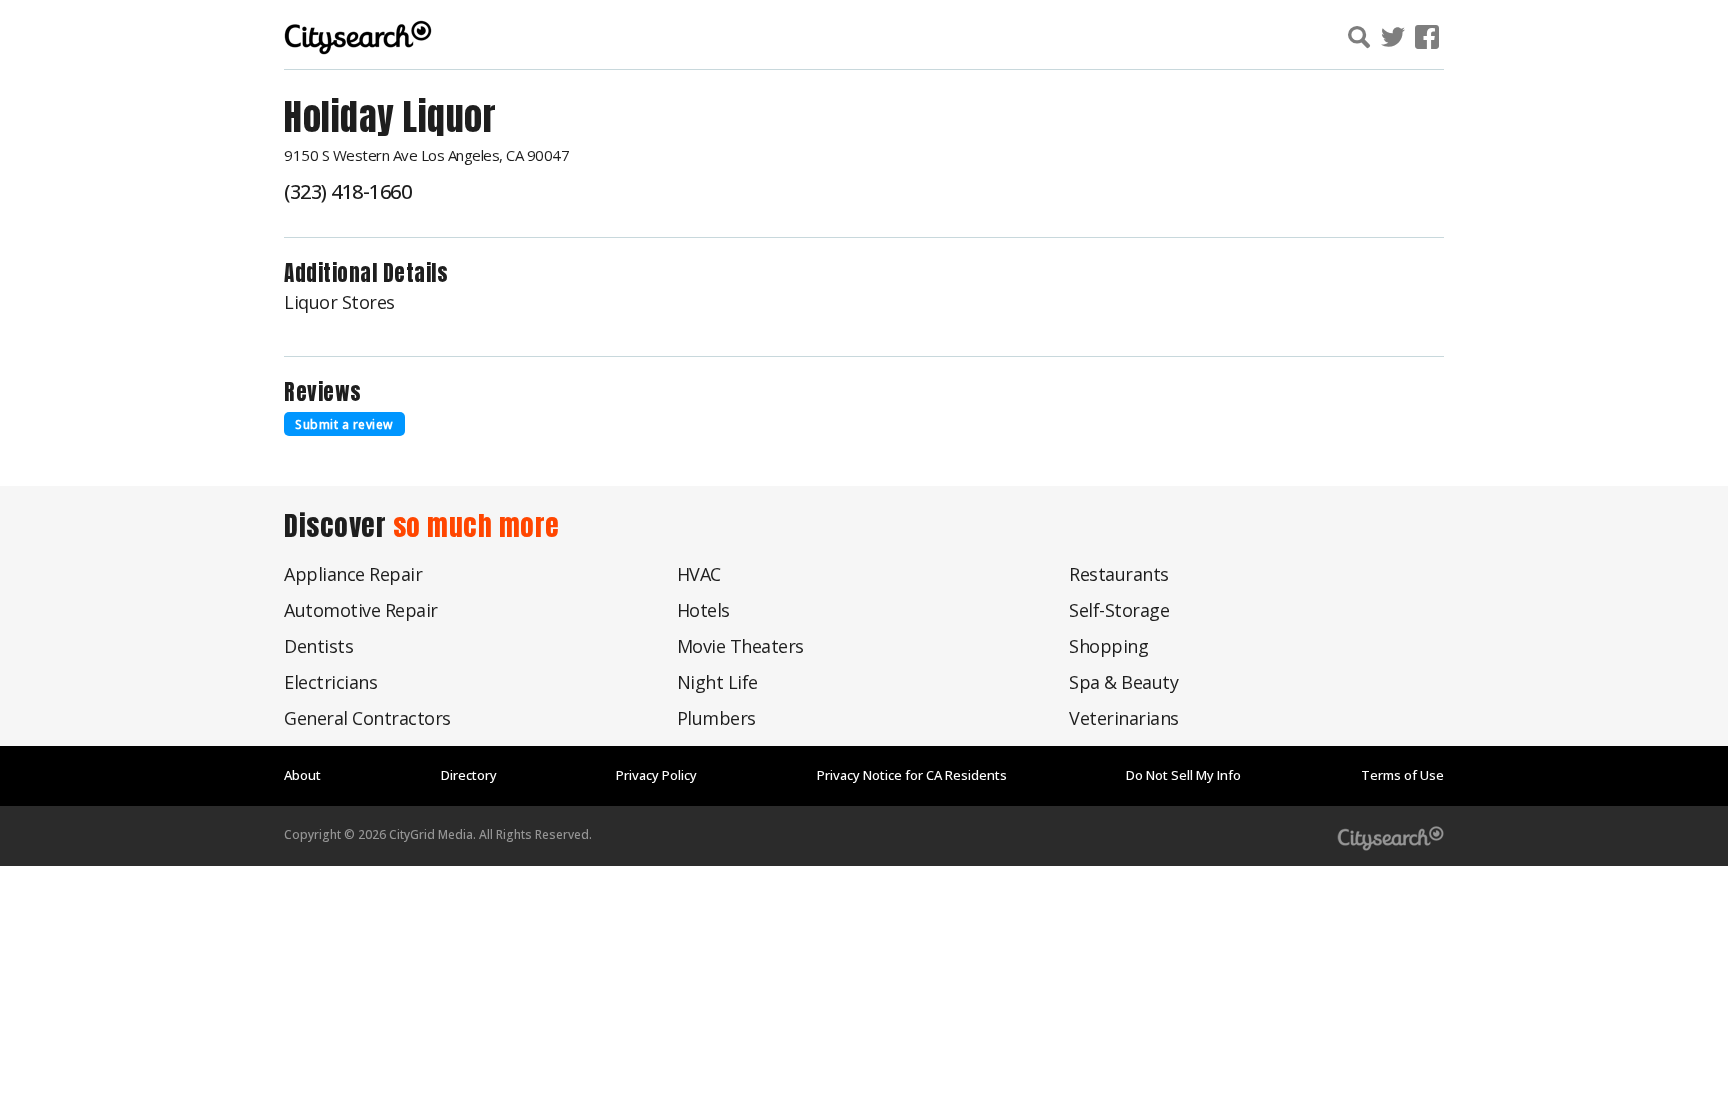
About (302, 775)
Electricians (330, 682)
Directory (469, 775)
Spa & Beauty (1123, 682)
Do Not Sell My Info (1183, 775)
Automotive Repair (361, 610)
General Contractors (367, 718)
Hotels (703, 610)
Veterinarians (1124, 718)
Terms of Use (1402, 775)
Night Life (717, 682)
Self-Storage (1119, 610)
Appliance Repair (353, 574)
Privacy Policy (656, 775)
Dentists (318, 646)
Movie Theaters (740, 646)
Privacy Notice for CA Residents (912, 775)
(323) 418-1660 (347, 191)
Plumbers (716, 718)
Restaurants (1119, 574)
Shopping (1108, 646)
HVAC (699, 574)
